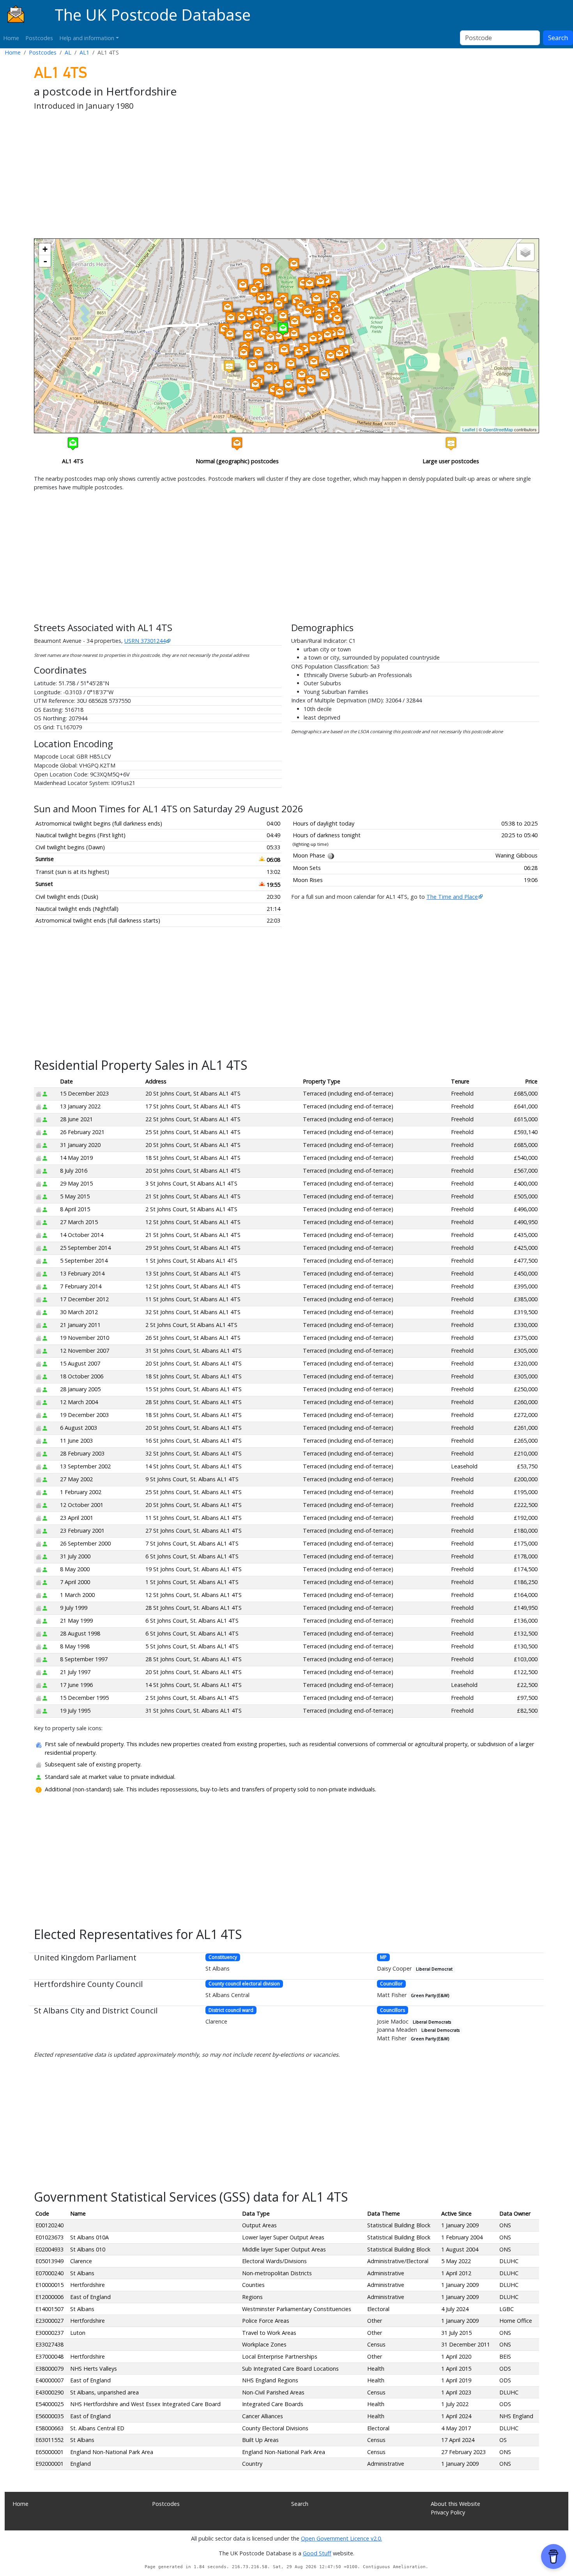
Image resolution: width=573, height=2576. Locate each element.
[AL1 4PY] (255, 385)
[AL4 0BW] (317, 299)
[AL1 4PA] (244, 353)
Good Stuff (317, 2553)
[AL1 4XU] (313, 339)
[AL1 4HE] (242, 318)
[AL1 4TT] (294, 334)
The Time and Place (452, 897)
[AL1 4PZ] (253, 365)
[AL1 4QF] (271, 338)
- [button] (45, 261)
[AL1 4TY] (284, 350)
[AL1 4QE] (269, 320)
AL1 (84, 52)
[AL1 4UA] (302, 390)
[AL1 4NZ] (258, 353)
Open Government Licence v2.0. (341, 2538)
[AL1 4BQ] (266, 270)
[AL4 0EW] (319, 318)
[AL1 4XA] (309, 284)
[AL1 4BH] (268, 297)
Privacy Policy (448, 2512)
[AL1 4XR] (324, 374)
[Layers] (525, 252)
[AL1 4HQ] (230, 334)
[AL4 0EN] (327, 335)
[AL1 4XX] (308, 312)
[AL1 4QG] (278, 337)
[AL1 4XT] (314, 362)
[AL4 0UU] (331, 356)
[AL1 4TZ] (288, 386)
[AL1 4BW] (301, 306)
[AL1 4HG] (231, 318)
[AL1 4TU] (291, 364)
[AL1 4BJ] (279, 304)
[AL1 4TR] (283, 316)
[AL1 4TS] (283, 329)
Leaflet (469, 429)
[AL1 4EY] (228, 308)
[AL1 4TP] (295, 322)
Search (558, 38)
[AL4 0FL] (337, 319)
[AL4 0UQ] (340, 354)
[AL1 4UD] (279, 393)
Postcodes (39, 38)
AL (68, 52)
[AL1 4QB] (269, 368)
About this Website (455, 2504)
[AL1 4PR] (229, 366)
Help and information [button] (87, 38)
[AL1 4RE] (294, 264)
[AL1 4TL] (302, 375)
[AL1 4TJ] (310, 381)
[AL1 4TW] (299, 353)
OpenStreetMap (498, 429)
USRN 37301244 (145, 641)
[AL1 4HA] (257, 327)
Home (11, 38)
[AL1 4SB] (254, 290)
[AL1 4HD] (249, 314)
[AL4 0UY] (340, 333)
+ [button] (45, 249)
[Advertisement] (268, 176)
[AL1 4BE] (262, 298)
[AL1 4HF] (248, 336)
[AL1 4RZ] (243, 285)
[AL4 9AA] (320, 282)
